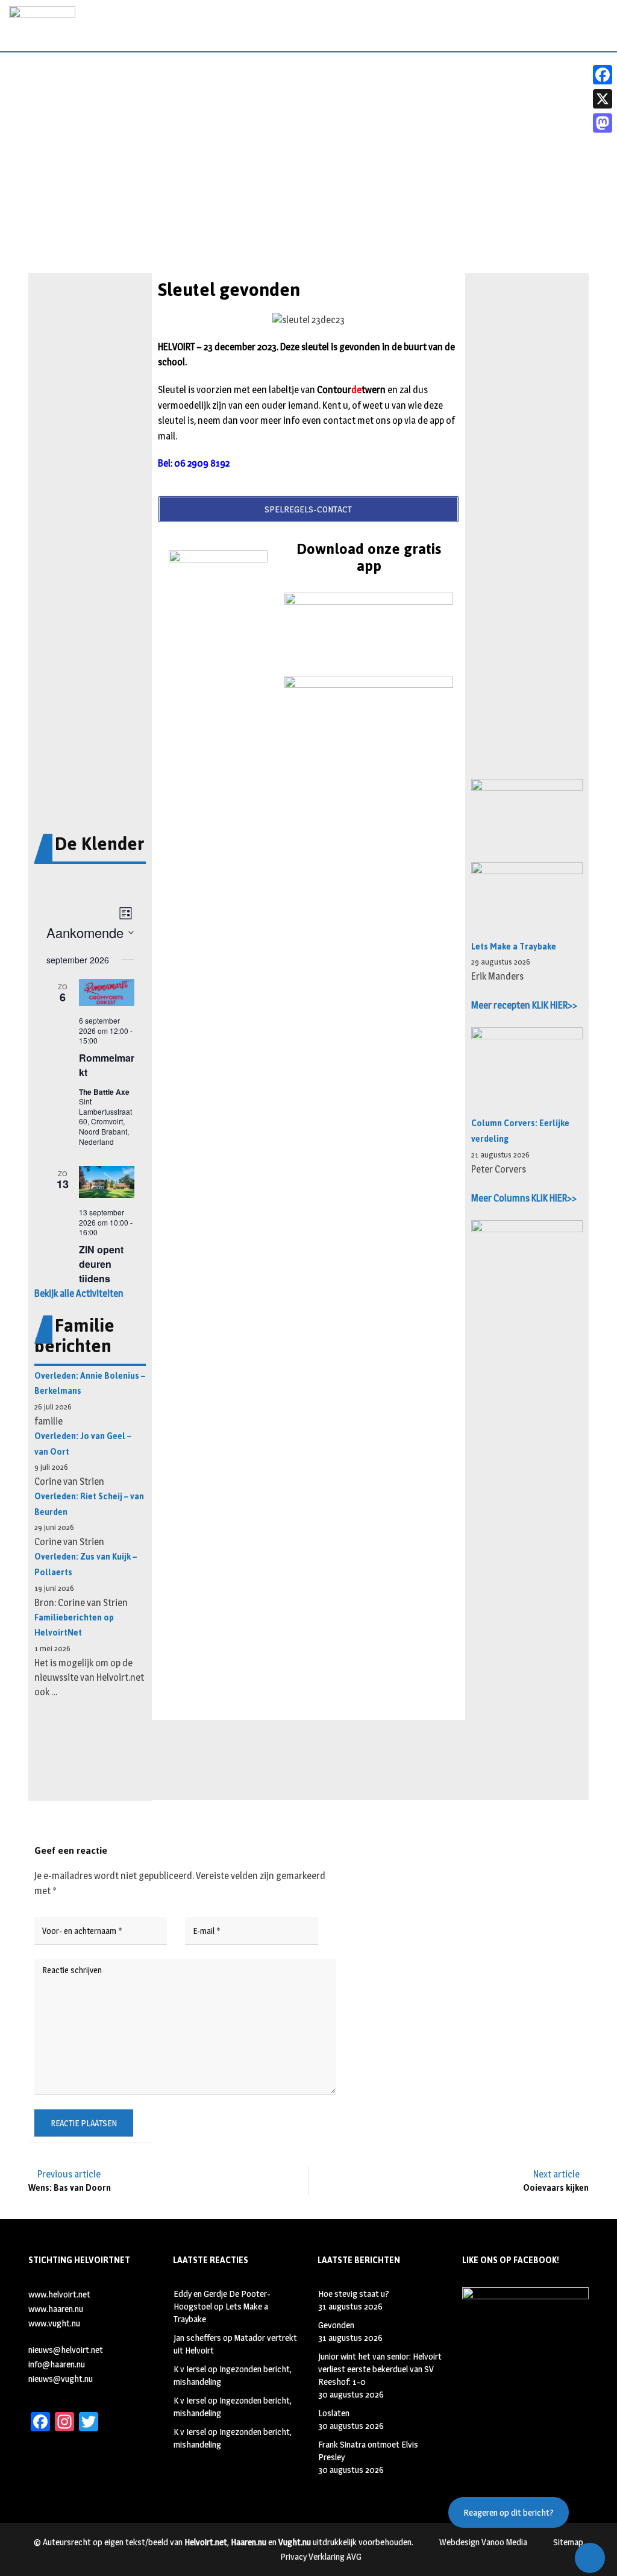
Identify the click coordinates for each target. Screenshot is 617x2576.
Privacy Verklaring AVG (321, 2556)
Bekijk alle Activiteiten (79, 1293)
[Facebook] (603, 75)
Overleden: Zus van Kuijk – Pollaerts (86, 1565)
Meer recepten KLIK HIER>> (524, 1005)
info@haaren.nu (57, 2364)
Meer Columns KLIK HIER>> (524, 1198)
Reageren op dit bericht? (509, 2512)
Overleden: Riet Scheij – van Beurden (89, 1504)
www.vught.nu (54, 2323)
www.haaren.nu (56, 2309)
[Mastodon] (603, 123)
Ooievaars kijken (556, 2188)
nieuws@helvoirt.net (66, 2350)
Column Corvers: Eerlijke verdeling (520, 1131)
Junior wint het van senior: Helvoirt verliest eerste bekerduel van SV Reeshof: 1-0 (380, 2369)
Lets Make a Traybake (514, 947)
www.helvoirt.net (59, 2294)
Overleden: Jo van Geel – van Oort (83, 1444)
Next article (556, 2174)
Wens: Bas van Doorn (70, 2188)
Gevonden (336, 2325)
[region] (308, 190)
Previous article (69, 2174)
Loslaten (334, 2413)
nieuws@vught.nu (61, 2379)
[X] (603, 99)
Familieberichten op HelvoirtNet (74, 1626)
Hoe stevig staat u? (354, 2294)
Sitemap (568, 2542)
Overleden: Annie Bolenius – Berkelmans (90, 1384)
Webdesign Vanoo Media (483, 2542)
